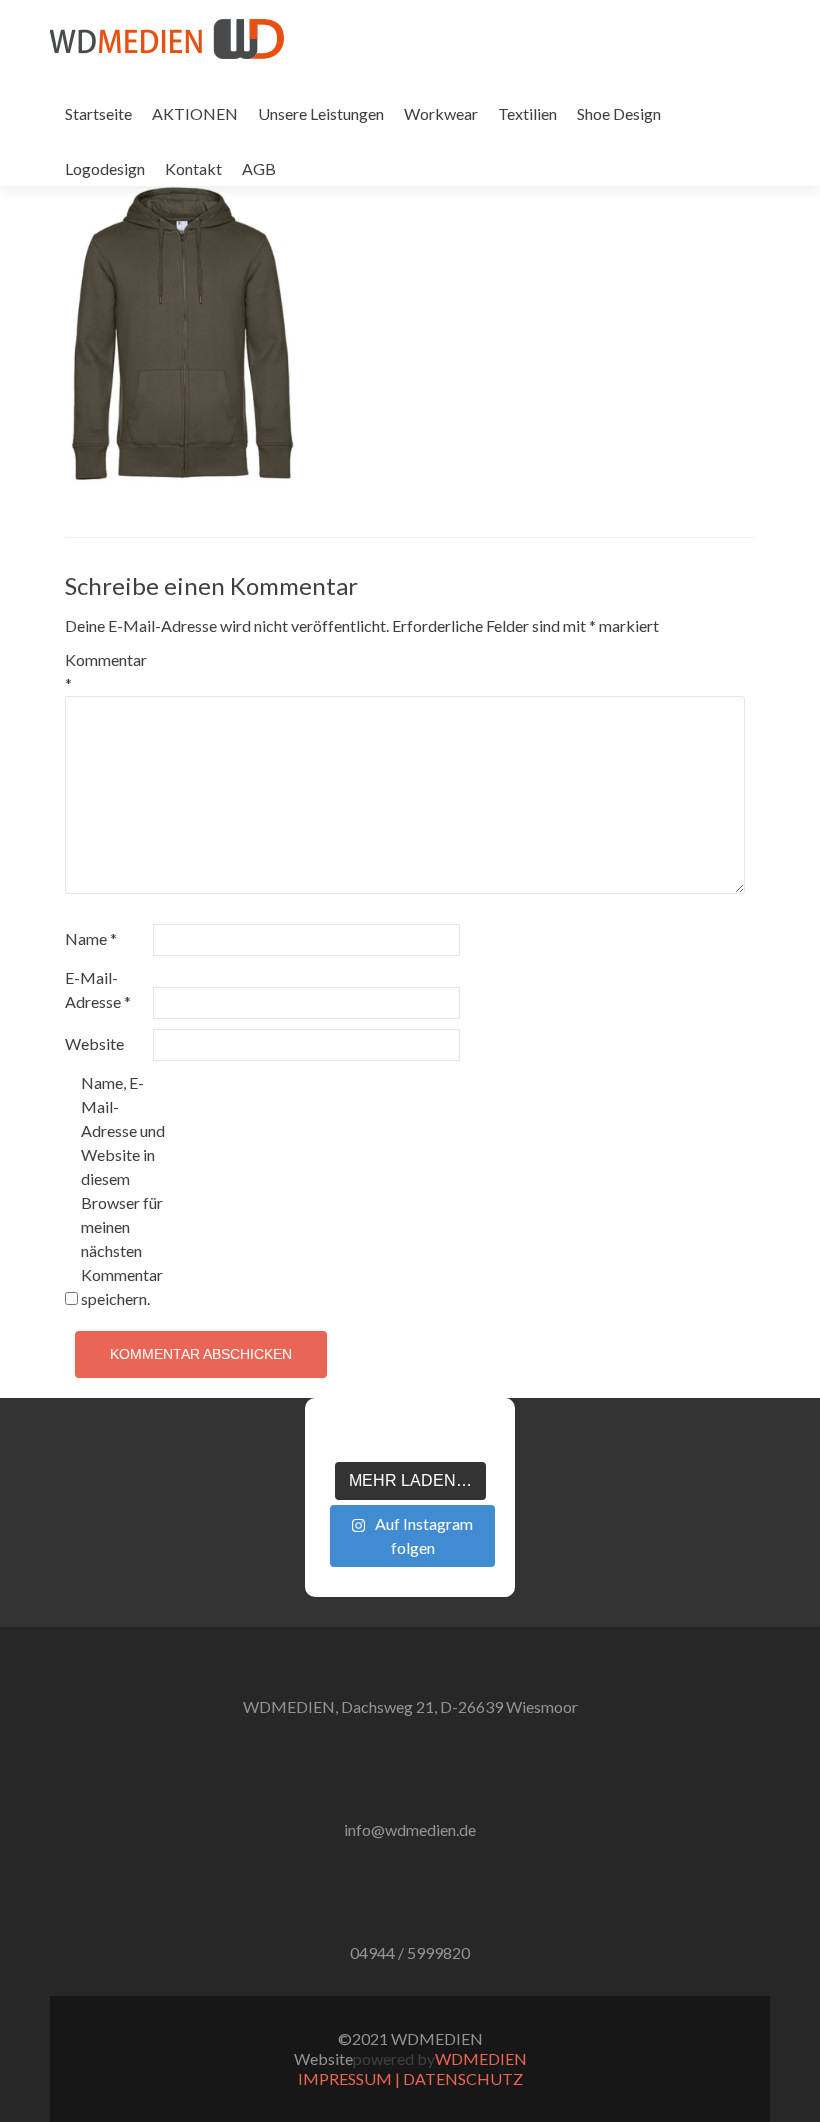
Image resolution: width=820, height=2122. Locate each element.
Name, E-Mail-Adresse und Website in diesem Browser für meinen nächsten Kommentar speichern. (123, 1190)
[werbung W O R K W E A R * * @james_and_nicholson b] (410, 1437)
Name (91, 938)
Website (94, 1043)
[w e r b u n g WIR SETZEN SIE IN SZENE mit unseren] (374, 1437)
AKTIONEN (195, 113)
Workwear (441, 113)
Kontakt (193, 168)
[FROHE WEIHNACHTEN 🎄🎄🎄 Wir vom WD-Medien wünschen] (338, 1437)
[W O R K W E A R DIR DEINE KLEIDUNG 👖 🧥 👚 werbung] (446, 1437)
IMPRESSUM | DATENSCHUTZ (410, 2078)
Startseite (98, 113)
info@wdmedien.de (410, 1829)
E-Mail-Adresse (98, 989)
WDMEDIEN (481, 2058)
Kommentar (106, 671)
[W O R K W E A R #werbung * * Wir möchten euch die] (482, 1437)
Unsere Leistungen (321, 113)
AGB (259, 168)
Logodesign (105, 168)
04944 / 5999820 (410, 1952)
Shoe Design (619, 113)
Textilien (527, 113)
